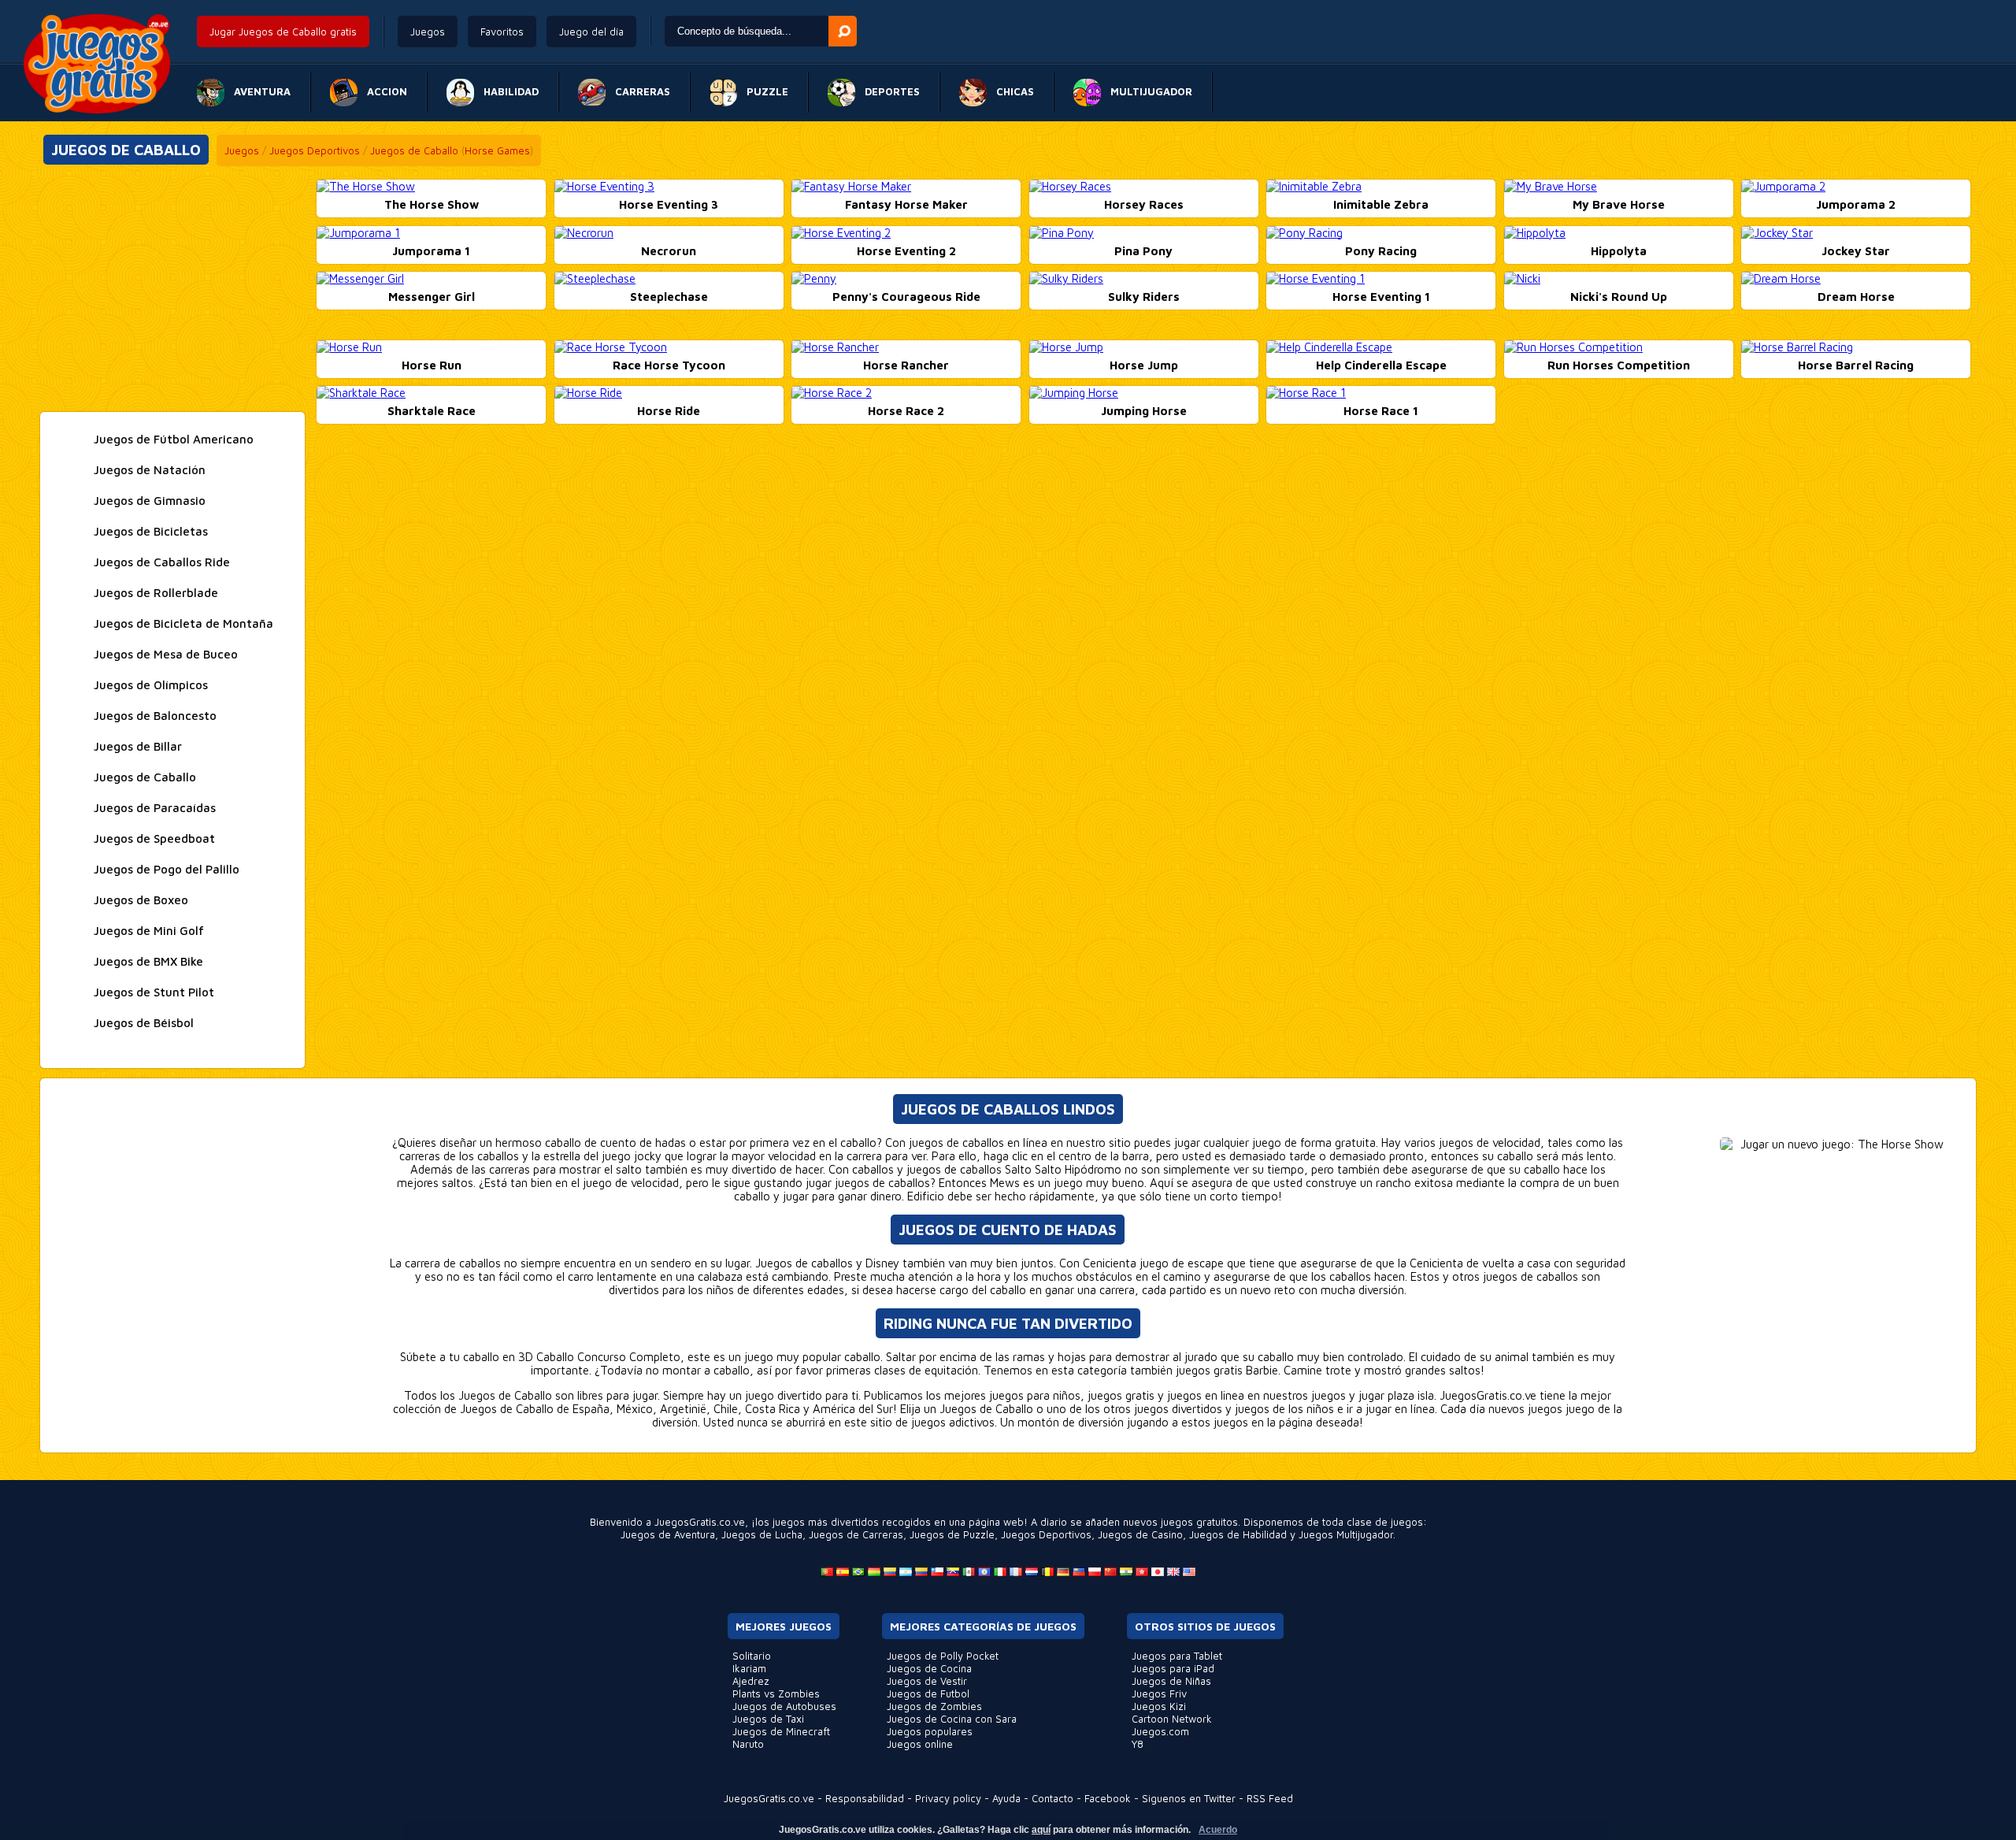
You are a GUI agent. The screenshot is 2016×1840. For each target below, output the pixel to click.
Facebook (1108, 1798)
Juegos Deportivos (315, 150)
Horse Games (497, 150)
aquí (1041, 1830)
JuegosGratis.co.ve (769, 1798)
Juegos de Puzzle (952, 1534)
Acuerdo (1218, 1830)
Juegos (428, 32)
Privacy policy (948, 1798)
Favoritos (502, 32)
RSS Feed (1270, 1798)
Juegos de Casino (1140, 1534)
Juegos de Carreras (856, 1534)
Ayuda (1006, 1798)
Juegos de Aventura (668, 1534)
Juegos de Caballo (414, 150)
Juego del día (591, 32)
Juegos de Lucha (762, 1534)
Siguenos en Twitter (1189, 1798)
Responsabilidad (865, 1798)
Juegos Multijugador (1346, 1534)
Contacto (1052, 1798)
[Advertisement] (172, 290)
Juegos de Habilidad (1238, 1534)
